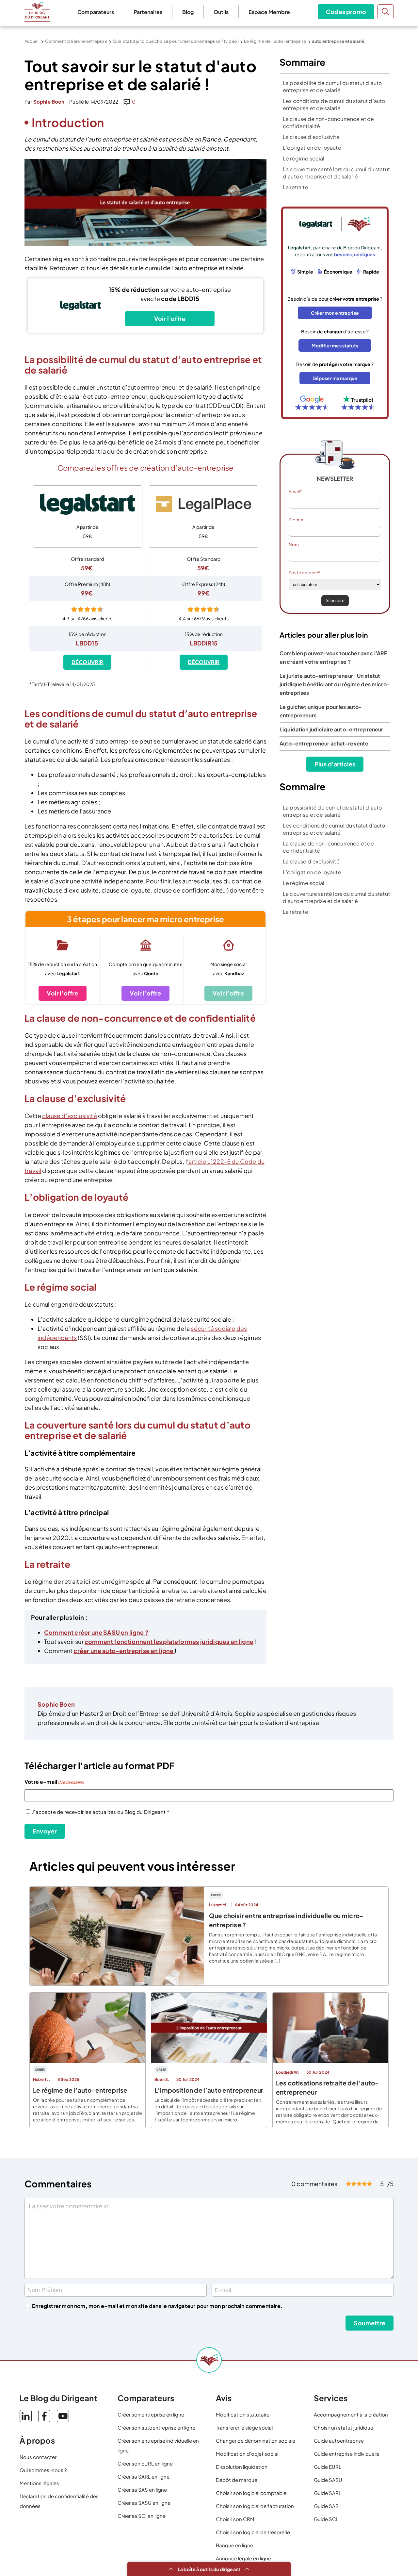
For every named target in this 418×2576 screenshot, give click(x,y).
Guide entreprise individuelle (347, 2454)
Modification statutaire (243, 2414)
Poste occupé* (304, 573)
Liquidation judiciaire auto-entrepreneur (331, 729)
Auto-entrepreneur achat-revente (324, 743)
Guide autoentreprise (339, 2441)
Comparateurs (96, 12)
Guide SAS (326, 2506)
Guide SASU (328, 2480)
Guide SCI (326, 2519)
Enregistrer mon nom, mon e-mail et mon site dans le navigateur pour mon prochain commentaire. (157, 2306)
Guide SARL (328, 2493)
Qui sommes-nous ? (43, 2470)
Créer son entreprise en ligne (151, 2414)
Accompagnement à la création (351, 2414)
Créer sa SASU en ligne (144, 2503)
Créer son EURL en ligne (145, 2463)
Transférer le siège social (244, 2427)
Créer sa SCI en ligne (142, 2516)
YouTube (63, 2416)
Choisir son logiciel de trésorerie (253, 2532)
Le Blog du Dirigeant (37, 12)
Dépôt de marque (237, 2480)
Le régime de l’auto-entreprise (275, 41)
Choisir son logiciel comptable (251, 2493)
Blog (188, 12)
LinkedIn (26, 2416)
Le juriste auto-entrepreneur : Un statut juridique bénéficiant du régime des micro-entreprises (335, 684)
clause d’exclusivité (70, 1116)
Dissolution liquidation (242, 2467)
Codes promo (346, 12)
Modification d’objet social (247, 2454)
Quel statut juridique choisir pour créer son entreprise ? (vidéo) (176, 41)
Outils (221, 12)
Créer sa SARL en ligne (144, 2476)
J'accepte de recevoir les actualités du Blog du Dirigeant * (101, 1812)
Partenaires (148, 12)
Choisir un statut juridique (344, 2427)
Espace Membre (269, 12)
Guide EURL (328, 2467)
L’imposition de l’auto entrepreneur (209, 2090)
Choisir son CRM (235, 2519)
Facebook (44, 2416)
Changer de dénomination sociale (256, 2441)
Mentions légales (39, 2483)
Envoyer (45, 1831)
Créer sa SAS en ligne (142, 2490)
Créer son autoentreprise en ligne (156, 2427)
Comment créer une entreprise (76, 41)
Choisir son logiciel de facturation (255, 2506)
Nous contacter (38, 2457)
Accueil (32, 41)
